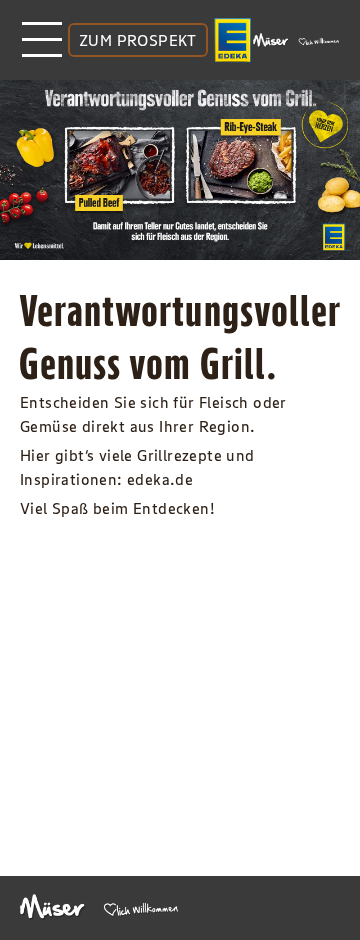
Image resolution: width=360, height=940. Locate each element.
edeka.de (160, 479)
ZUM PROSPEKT (138, 40)
